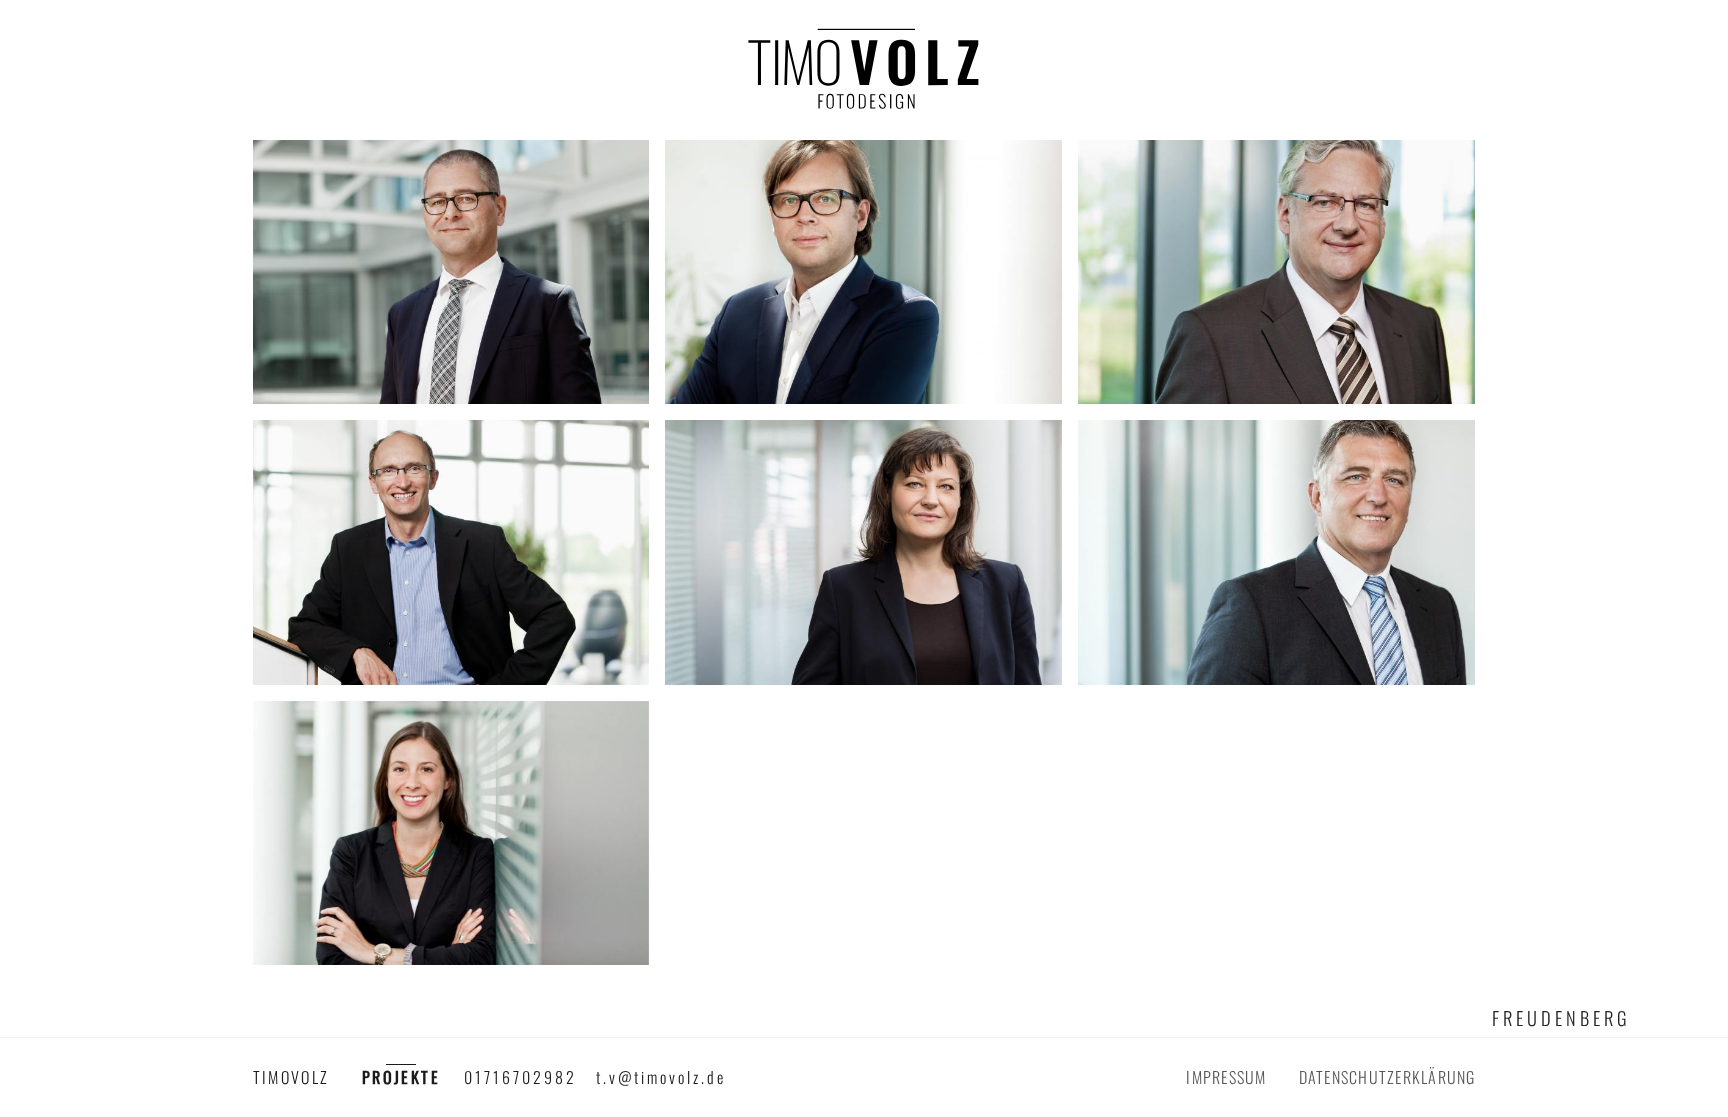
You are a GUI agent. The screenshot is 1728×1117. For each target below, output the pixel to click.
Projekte (401, 1077)
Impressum (1226, 1077)
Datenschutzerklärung (1387, 1077)
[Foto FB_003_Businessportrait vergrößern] (1276, 270)
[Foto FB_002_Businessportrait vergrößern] (863, 270)
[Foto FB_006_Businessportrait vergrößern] (1276, 550)
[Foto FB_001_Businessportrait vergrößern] (451, 270)
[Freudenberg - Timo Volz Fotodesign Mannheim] (864, 78)
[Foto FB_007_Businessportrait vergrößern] (451, 831)
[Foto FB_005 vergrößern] (863, 550)
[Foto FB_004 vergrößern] (451, 550)
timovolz (291, 1077)
